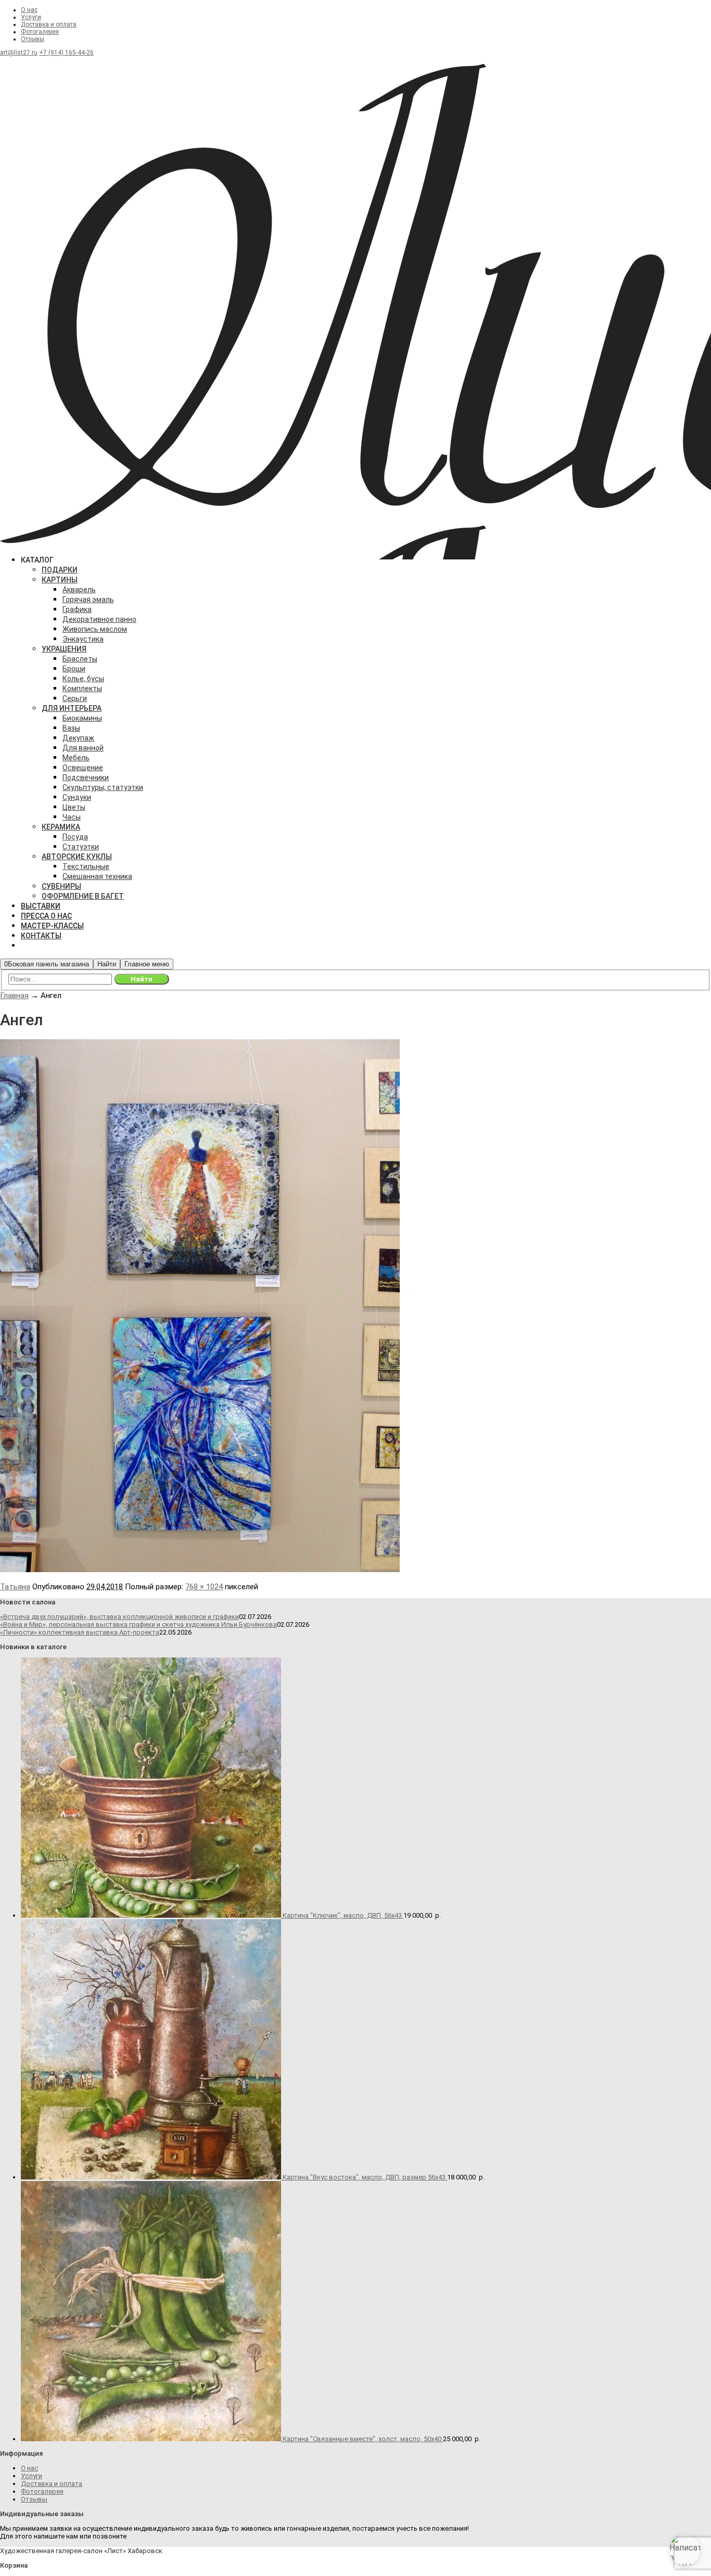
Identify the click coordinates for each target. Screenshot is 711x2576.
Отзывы (33, 39)
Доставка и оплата (49, 24)
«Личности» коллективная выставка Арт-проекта (80, 1632)
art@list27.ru (19, 53)
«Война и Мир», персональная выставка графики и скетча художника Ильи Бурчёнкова (138, 1624)
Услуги (31, 17)
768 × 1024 (204, 1587)
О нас (29, 10)
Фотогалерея (40, 32)
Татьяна (15, 1587)
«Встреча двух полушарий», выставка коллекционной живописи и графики (119, 1617)
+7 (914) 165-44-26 (66, 53)
